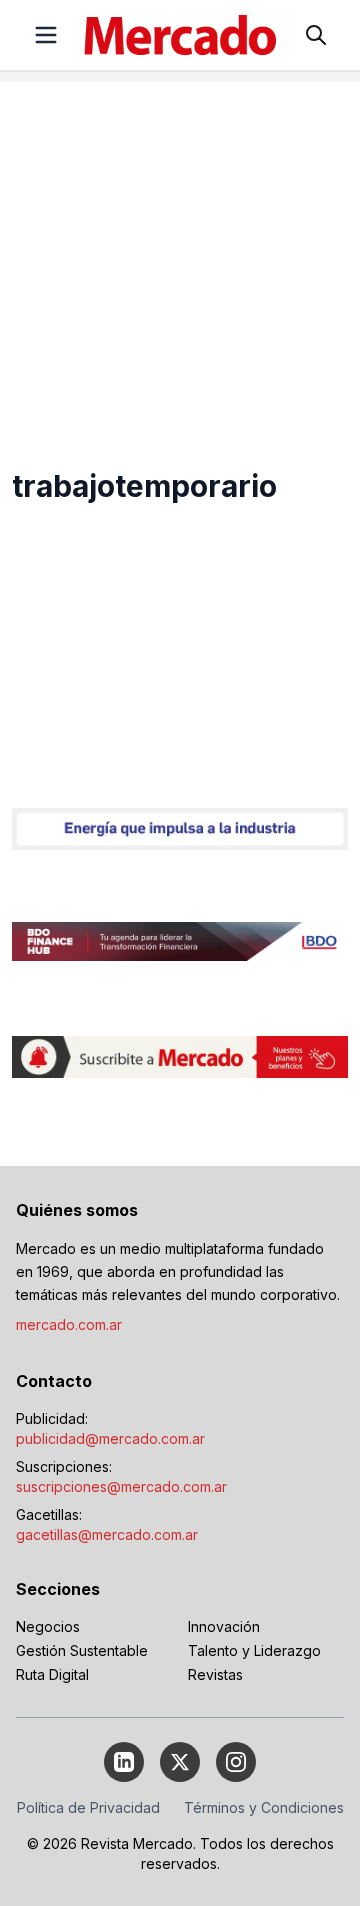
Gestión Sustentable (82, 1650)
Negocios (48, 1626)
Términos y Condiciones (264, 1807)
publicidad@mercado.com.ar (110, 1438)
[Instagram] (236, 1762)
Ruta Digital (52, 1674)
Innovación (224, 1626)
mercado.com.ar (69, 1324)
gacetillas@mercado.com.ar (107, 1534)
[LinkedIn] (124, 1762)
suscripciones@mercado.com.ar (121, 1486)
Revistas (215, 1674)
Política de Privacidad (88, 1807)
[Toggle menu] (46, 35)
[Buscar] (316, 35)
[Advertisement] (180, 262)
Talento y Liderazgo (254, 1650)
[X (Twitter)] (180, 1762)
